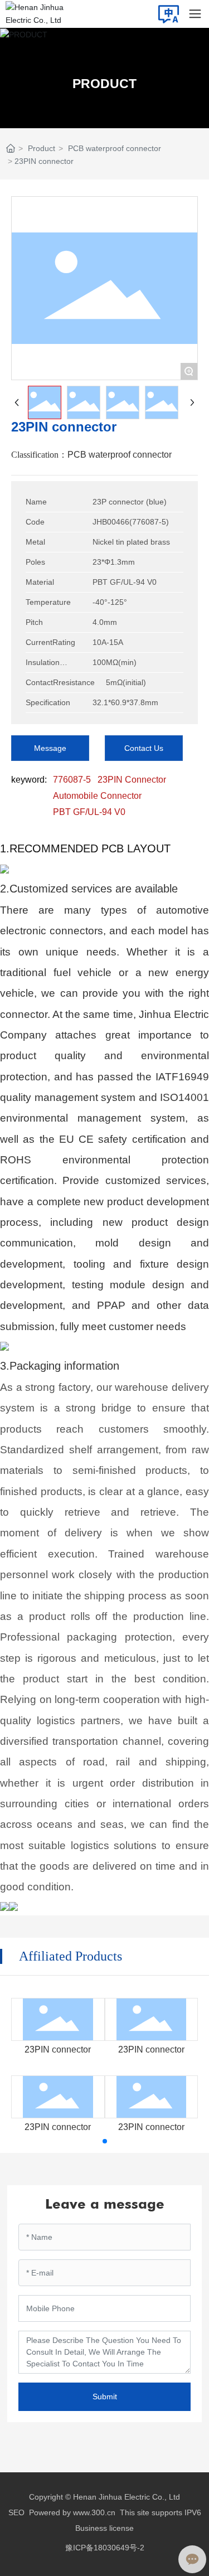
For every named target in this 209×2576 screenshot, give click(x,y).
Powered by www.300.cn (72, 2512)
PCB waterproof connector (115, 148)
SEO (16, 2512)
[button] (105, 2141)
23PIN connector (58, 2049)
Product (42, 148)
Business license (104, 2528)
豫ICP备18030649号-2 (105, 2548)
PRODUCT (104, 84)
